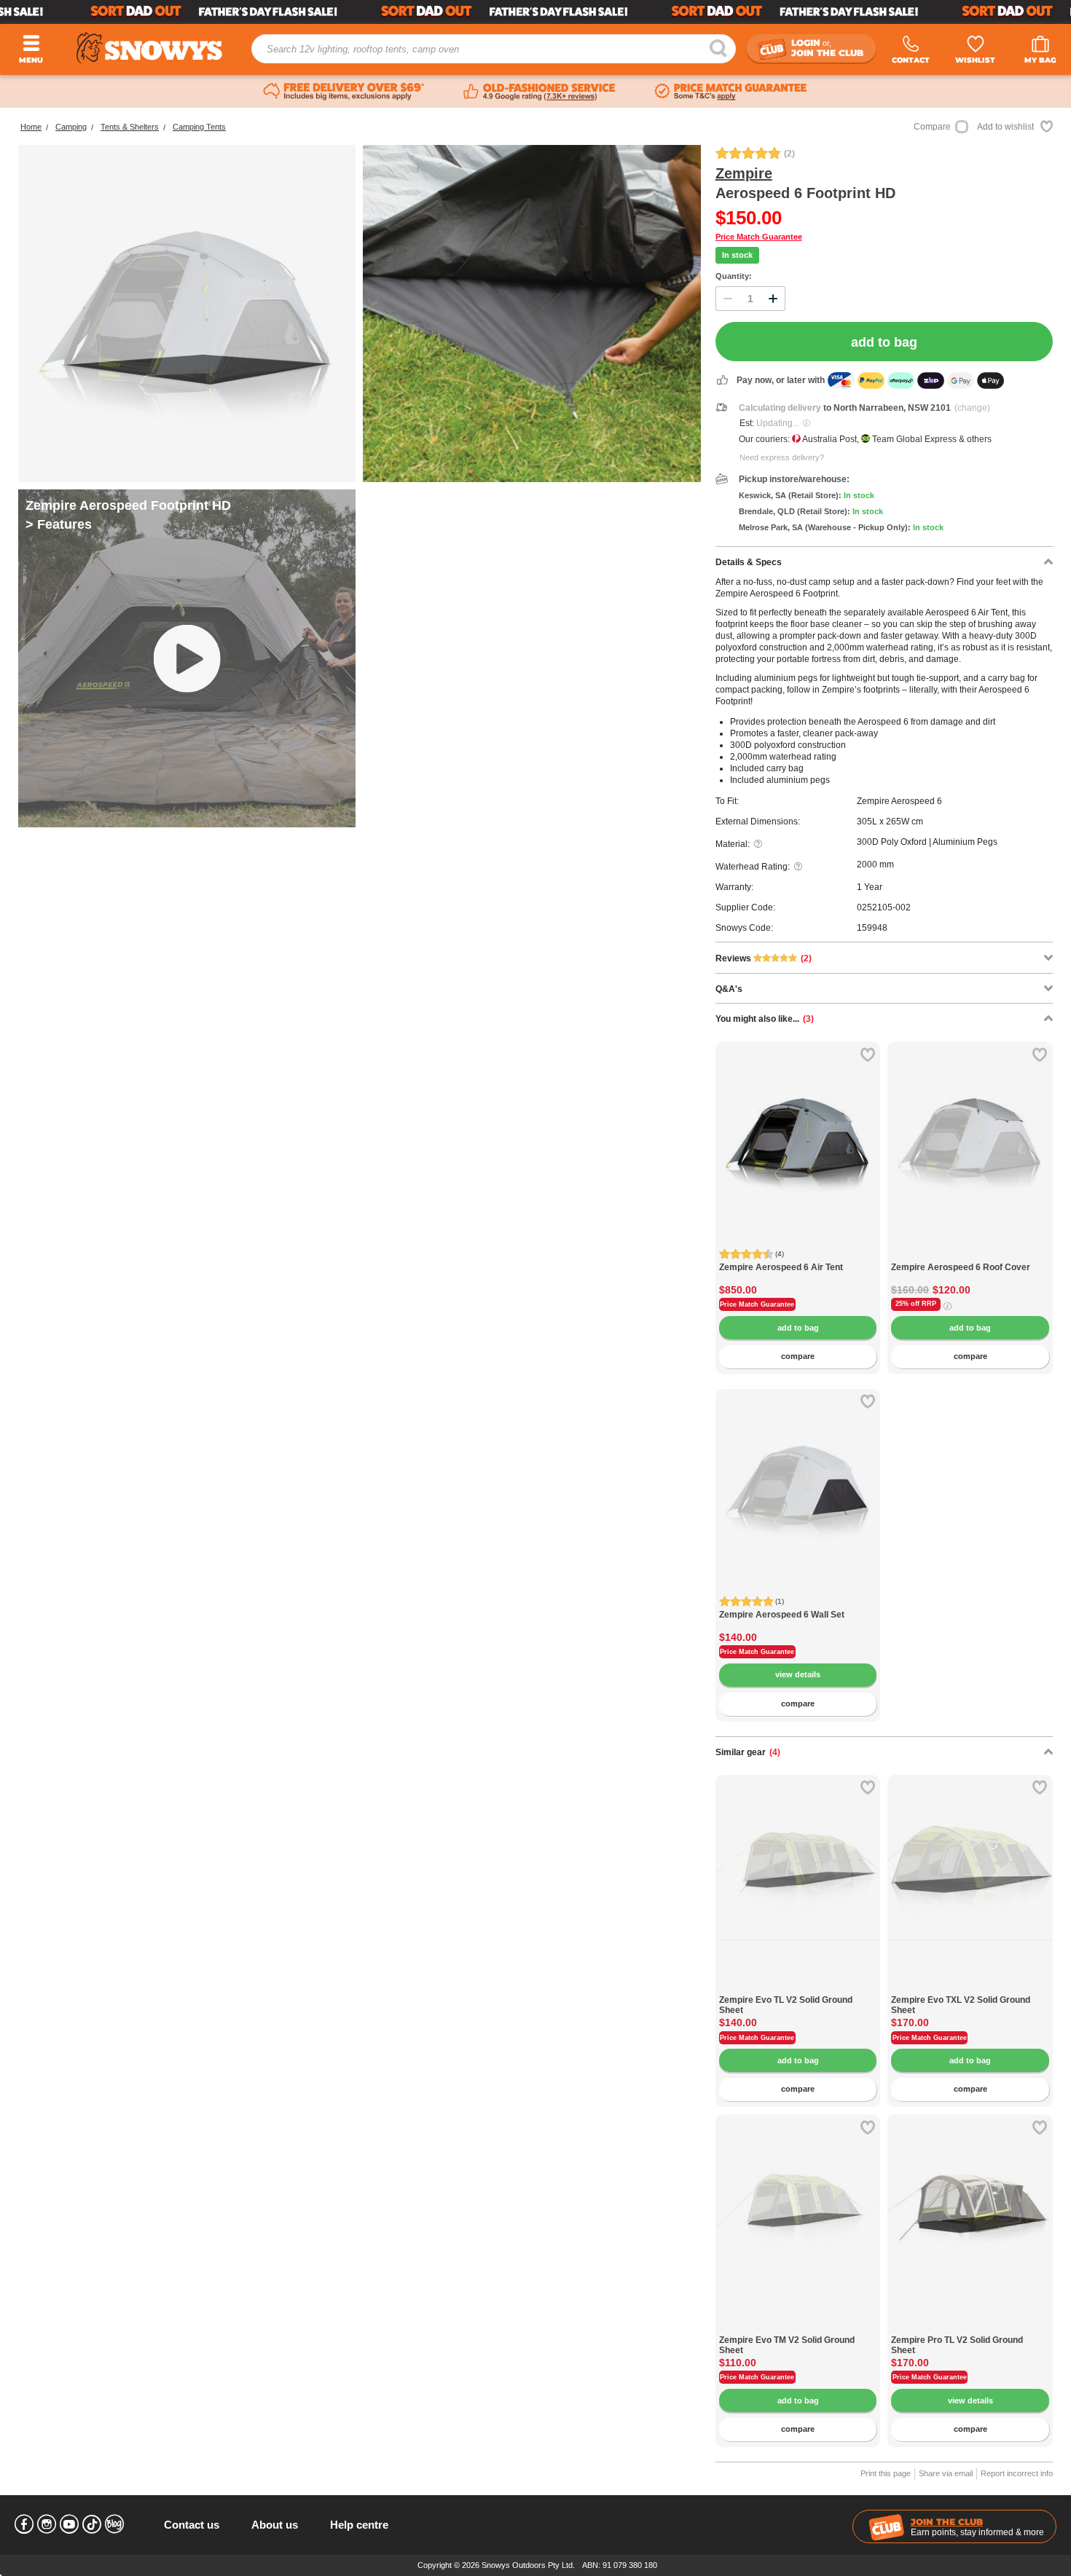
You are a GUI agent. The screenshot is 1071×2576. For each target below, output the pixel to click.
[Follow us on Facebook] (24, 2524)
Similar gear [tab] (748, 1752)
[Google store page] (540, 92)
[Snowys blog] (114, 2524)
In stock (737, 255)
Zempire (744, 173)
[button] (737, 1150)
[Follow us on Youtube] (69, 2524)
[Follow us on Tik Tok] (92, 2524)
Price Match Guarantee (759, 237)
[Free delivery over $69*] (344, 92)
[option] (798, 1124)
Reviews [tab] (764, 958)
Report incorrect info (1017, 2473)
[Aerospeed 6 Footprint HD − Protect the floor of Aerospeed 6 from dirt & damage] (187, 314)
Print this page (886, 2473)
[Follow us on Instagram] (47, 2524)
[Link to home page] (149, 48)
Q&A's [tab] (729, 989)
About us (275, 2525)
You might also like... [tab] (765, 1019)
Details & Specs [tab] (749, 562)
